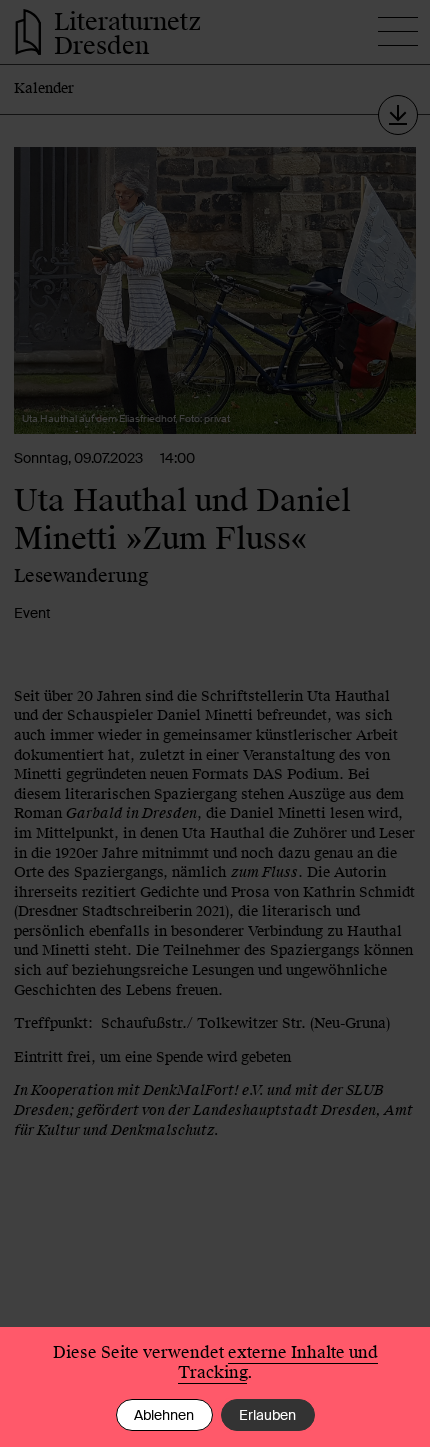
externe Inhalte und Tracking (278, 1362)
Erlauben (267, 1415)
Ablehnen (164, 1415)
